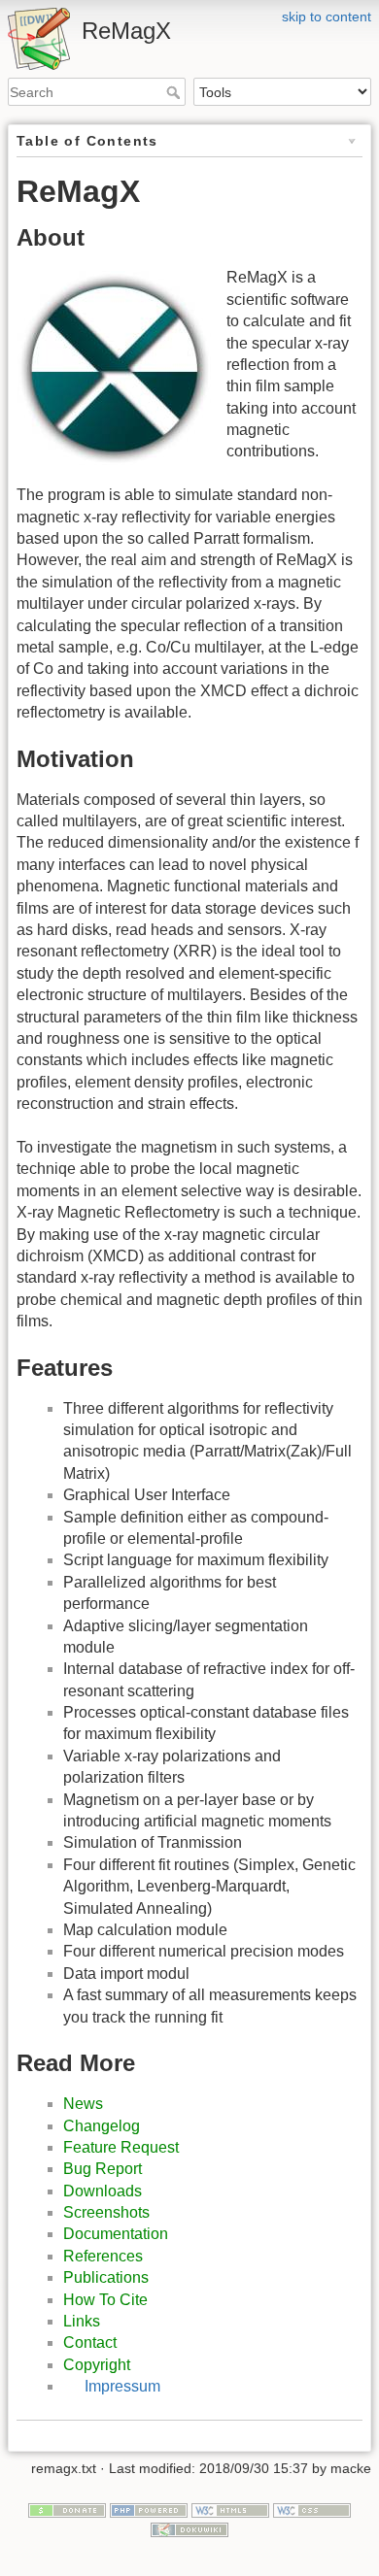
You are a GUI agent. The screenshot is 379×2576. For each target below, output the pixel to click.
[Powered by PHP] (149, 2509)
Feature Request (121, 2147)
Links (82, 2321)
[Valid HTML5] (230, 2509)
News (83, 2104)
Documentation (116, 2234)
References (103, 2256)
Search (175, 92)
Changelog (102, 2126)
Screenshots (106, 2212)
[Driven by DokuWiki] (189, 2528)
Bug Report (103, 2169)
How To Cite (105, 2300)
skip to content (327, 17)
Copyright (97, 2365)
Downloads (103, 2191)
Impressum (122, 2386)
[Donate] (67, 2509)
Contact (90, 2342)
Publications (106, 2277)
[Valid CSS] (312, 2509)
